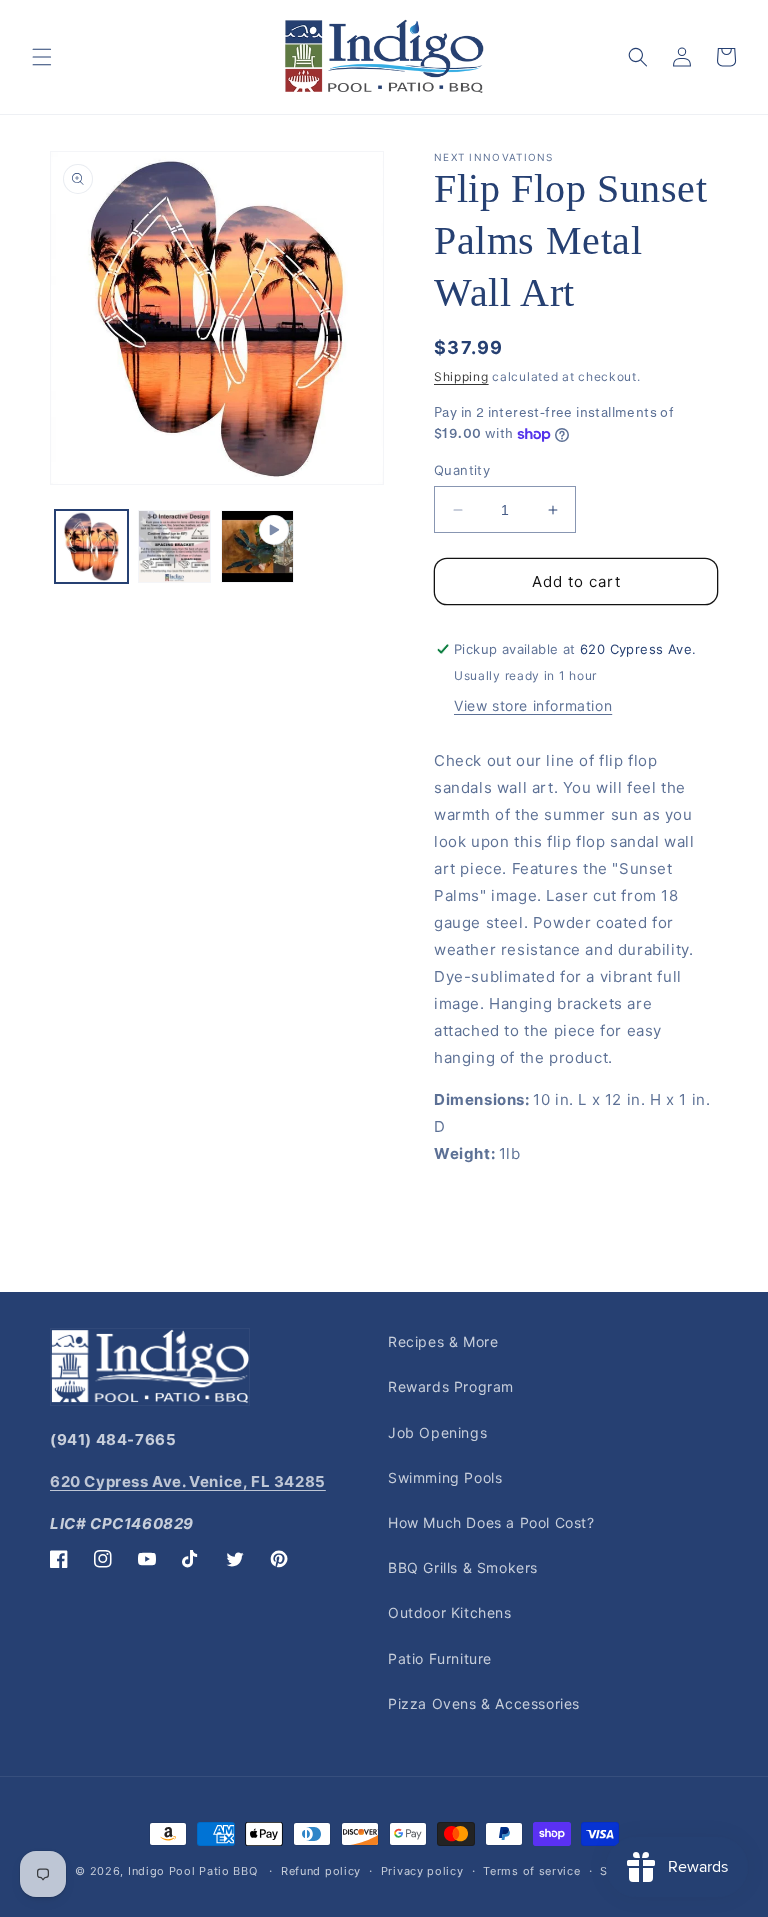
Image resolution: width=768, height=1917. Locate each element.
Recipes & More (443, 1341)
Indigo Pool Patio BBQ (193, 1871)
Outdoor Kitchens (450, 1612)
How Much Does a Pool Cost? (491, 1522)
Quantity (462, 470)
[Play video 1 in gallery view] (257, 546)
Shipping (461, 376)
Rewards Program (451, 1386)
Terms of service (531, 1871)
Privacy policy (422, 1871)
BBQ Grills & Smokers (463, 1567)
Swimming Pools (445, 1477)
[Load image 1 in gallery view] (91, 546)
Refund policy (321, 1871)
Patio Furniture (440, 1658)
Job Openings (437, 1432)
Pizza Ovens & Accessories (484, 1703)
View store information (533, 705)
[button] (42, 57)
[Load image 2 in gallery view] (174, 546)
